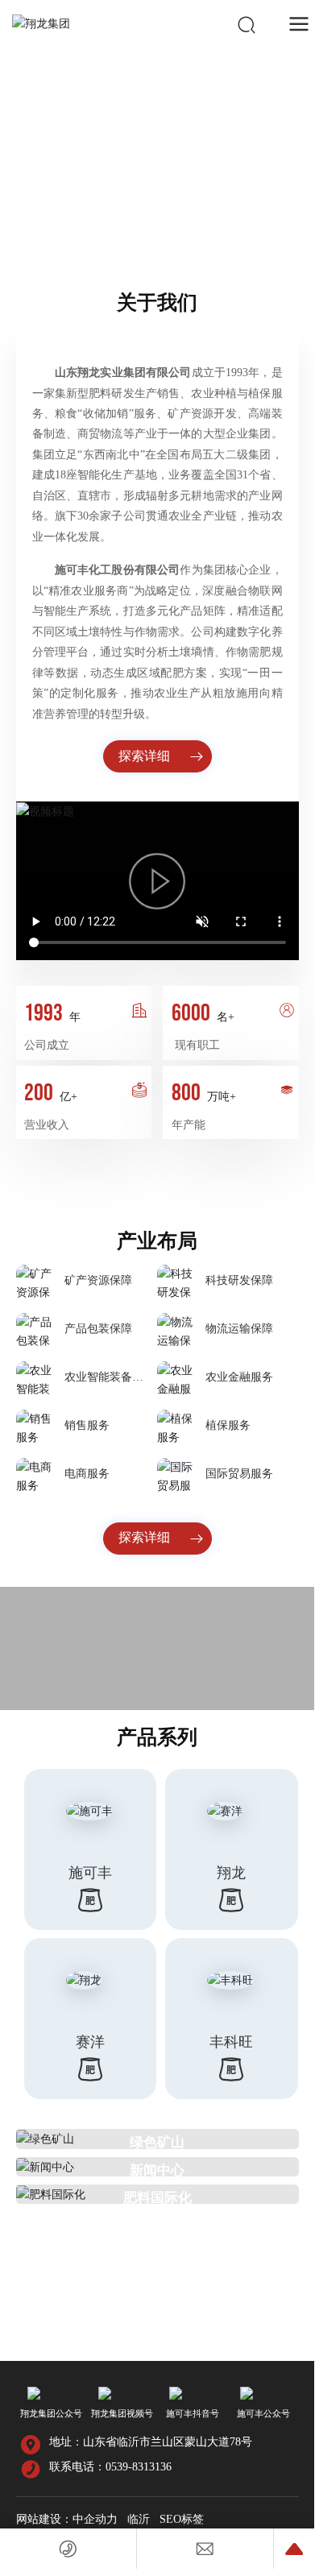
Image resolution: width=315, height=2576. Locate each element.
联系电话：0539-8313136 (110, 2467)
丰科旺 (231, 2042)
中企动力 (95, 2519)
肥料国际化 (157, 2198)
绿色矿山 (157, 2142)
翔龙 (231, 1873)
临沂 (139, 2519)
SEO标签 (182, 2519)
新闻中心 (157, 2170)
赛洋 (90, 2042)
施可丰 (90, 1873)
